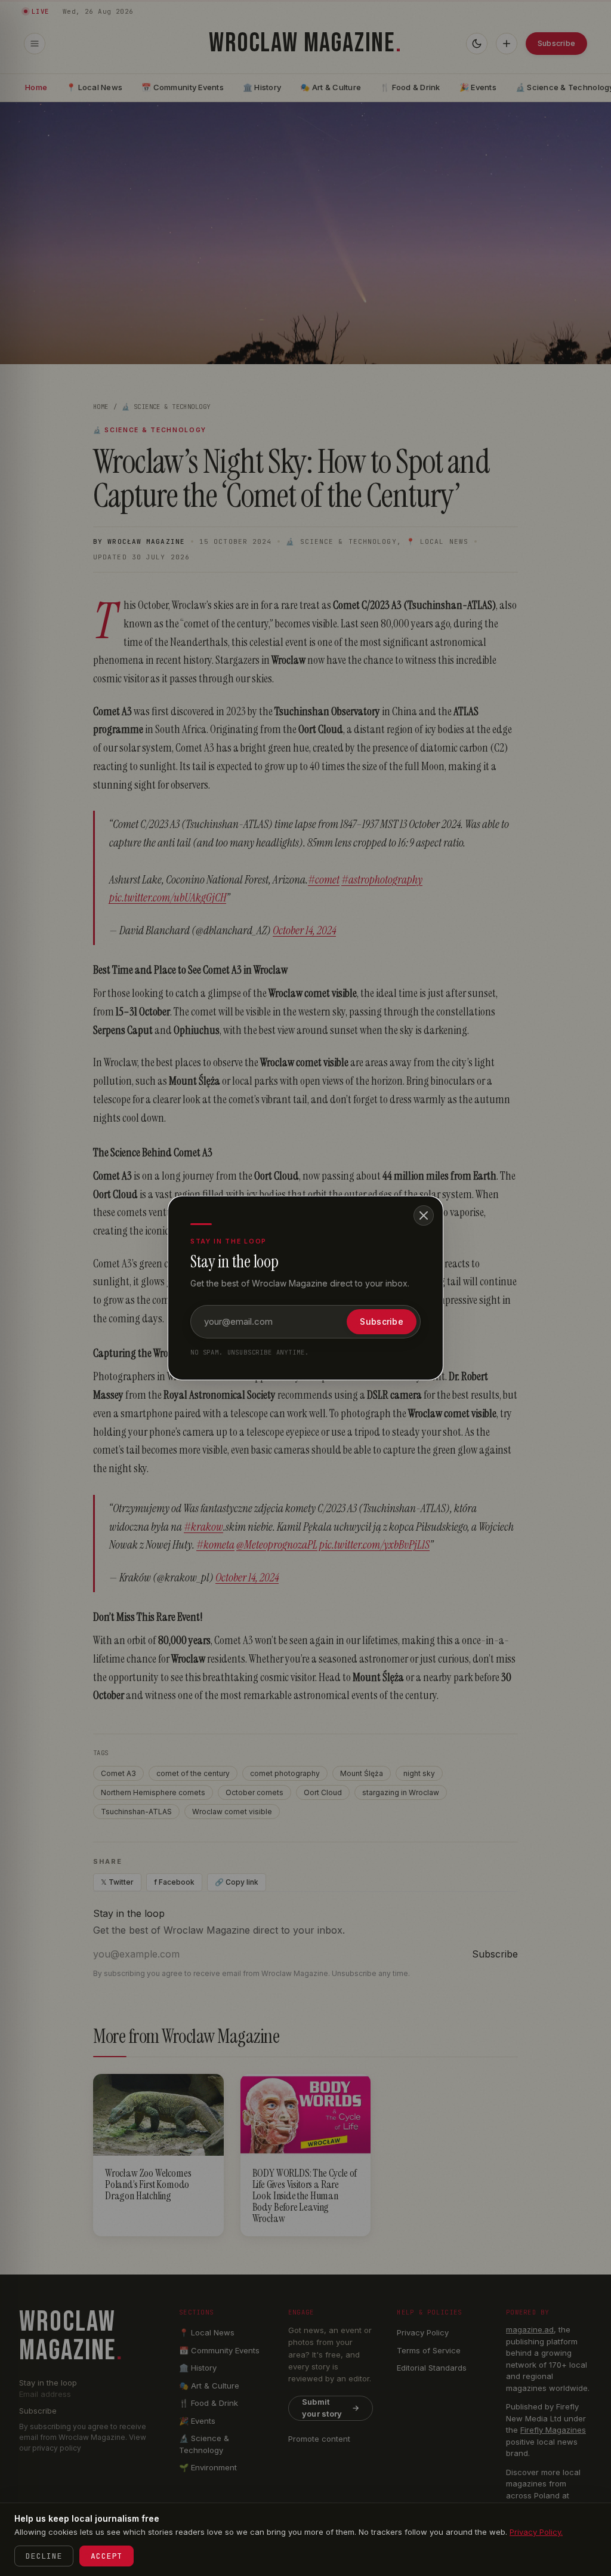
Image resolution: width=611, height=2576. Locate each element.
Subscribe (382, 1321)
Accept (107, 2556)
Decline (44, 2556)
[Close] (424, 1215)
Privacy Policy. (536, 2532)
